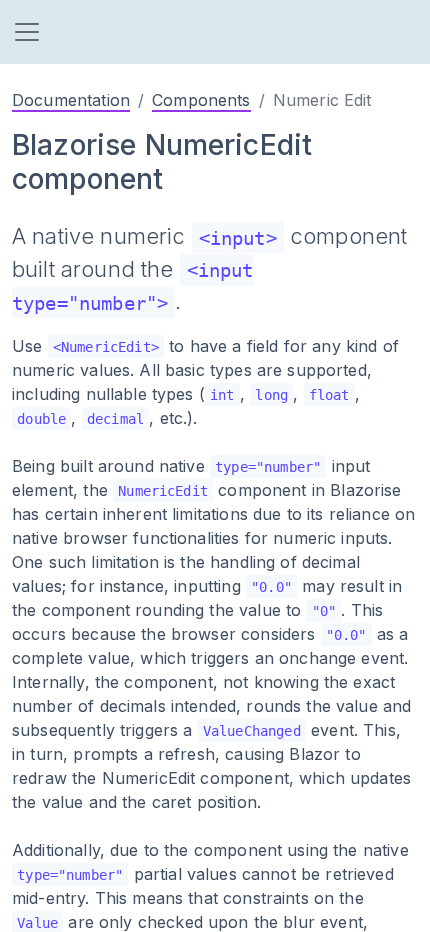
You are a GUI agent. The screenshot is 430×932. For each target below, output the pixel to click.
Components (201, 100)
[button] (27, 32)
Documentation (71, 100)
